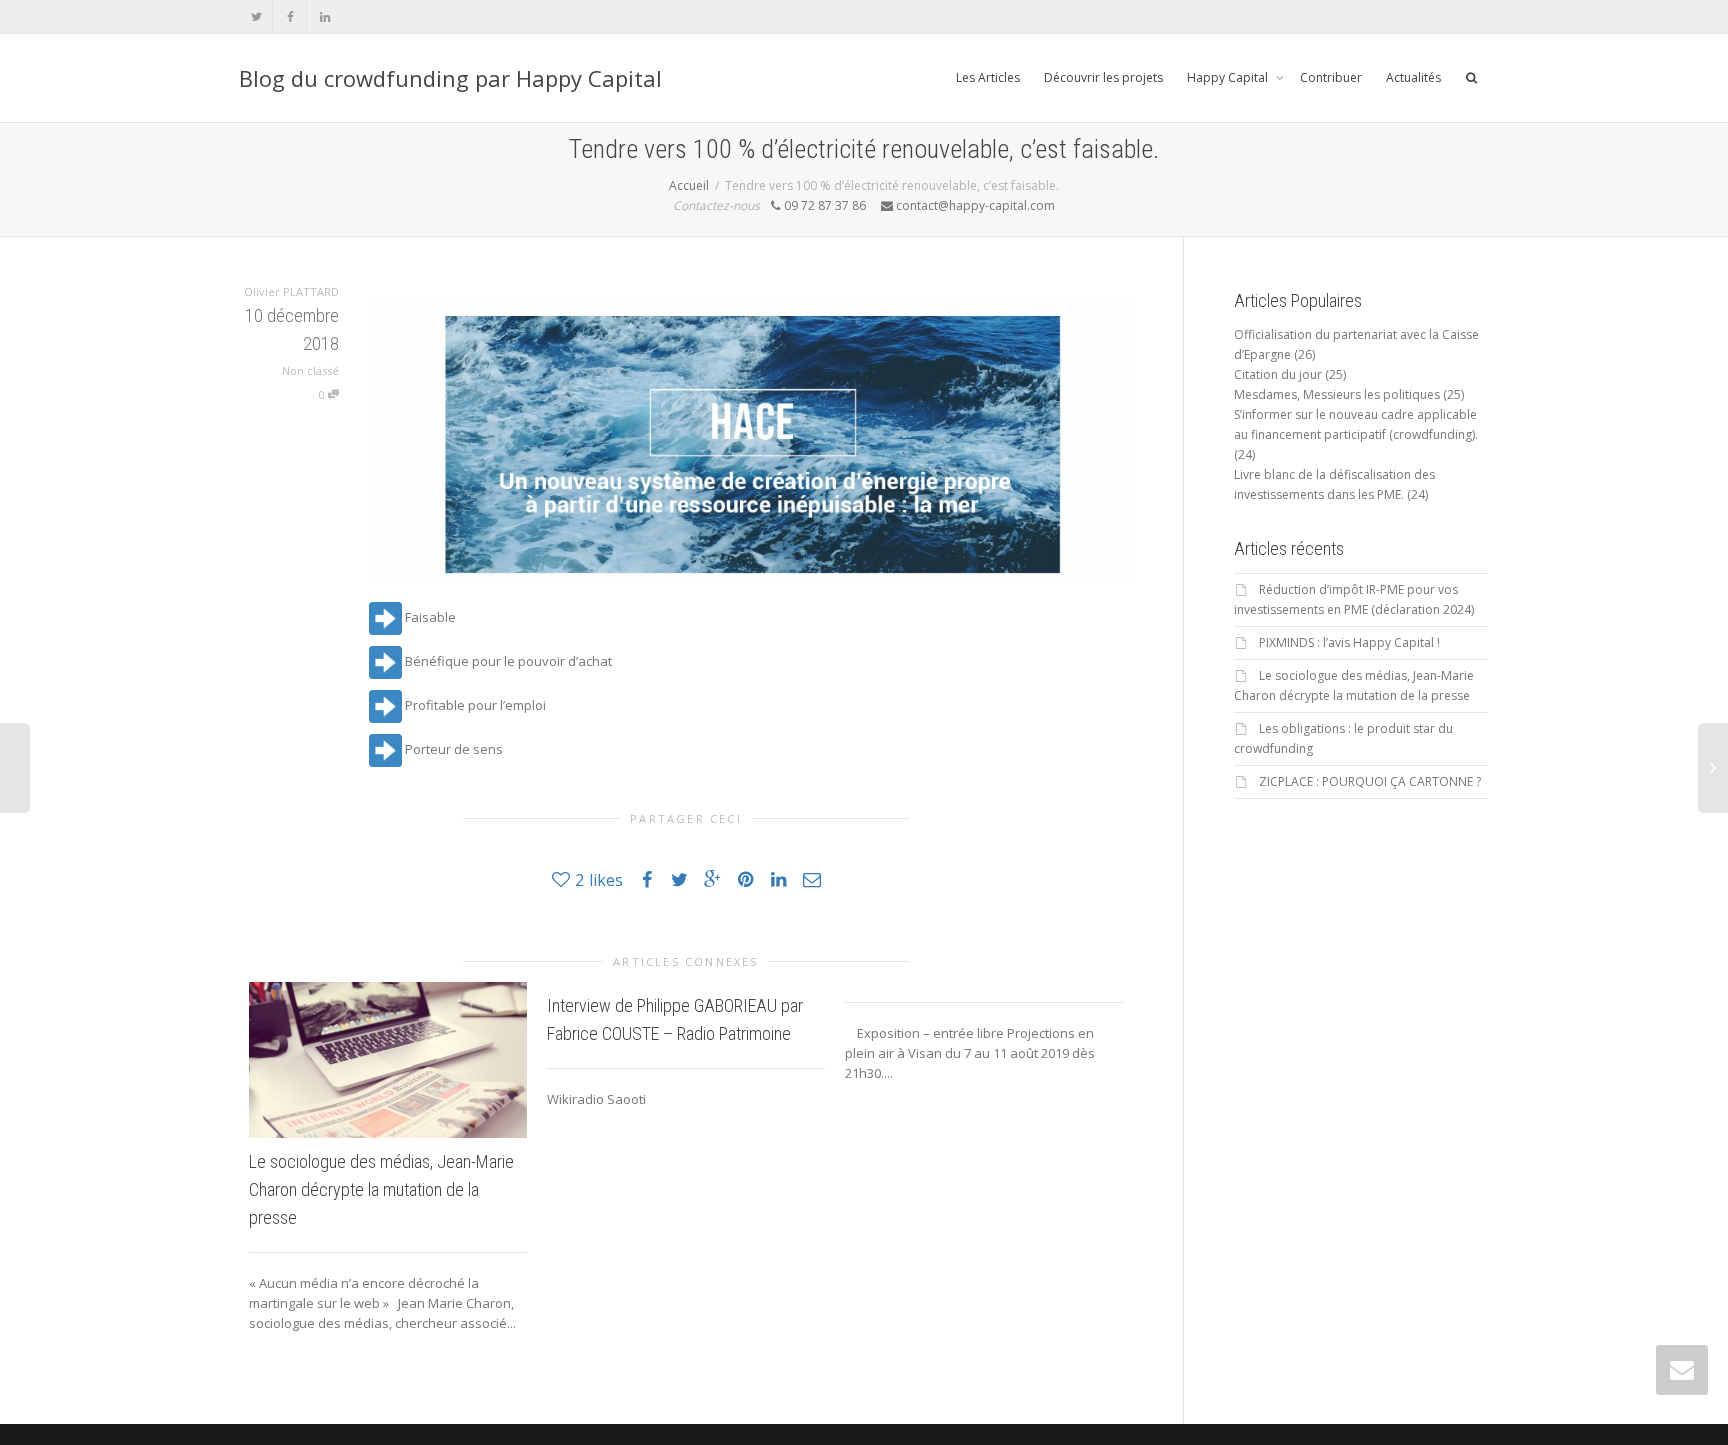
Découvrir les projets (1103, 77)
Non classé (310, 370)
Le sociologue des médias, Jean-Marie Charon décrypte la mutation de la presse (381, 1189)
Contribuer (1331, 77)
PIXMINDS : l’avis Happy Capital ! (1349, 642)
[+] (388, 1060)
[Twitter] (256, 16)
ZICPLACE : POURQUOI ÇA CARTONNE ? (1370, 781)
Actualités (1413, 77)
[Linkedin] (324, 16)
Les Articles (988, 77)
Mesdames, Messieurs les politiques (1337, 394)
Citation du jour (1278, 374)
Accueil (689, 185)
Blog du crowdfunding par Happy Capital (450, 78)
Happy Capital (1229, 77)
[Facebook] (290, 16)
